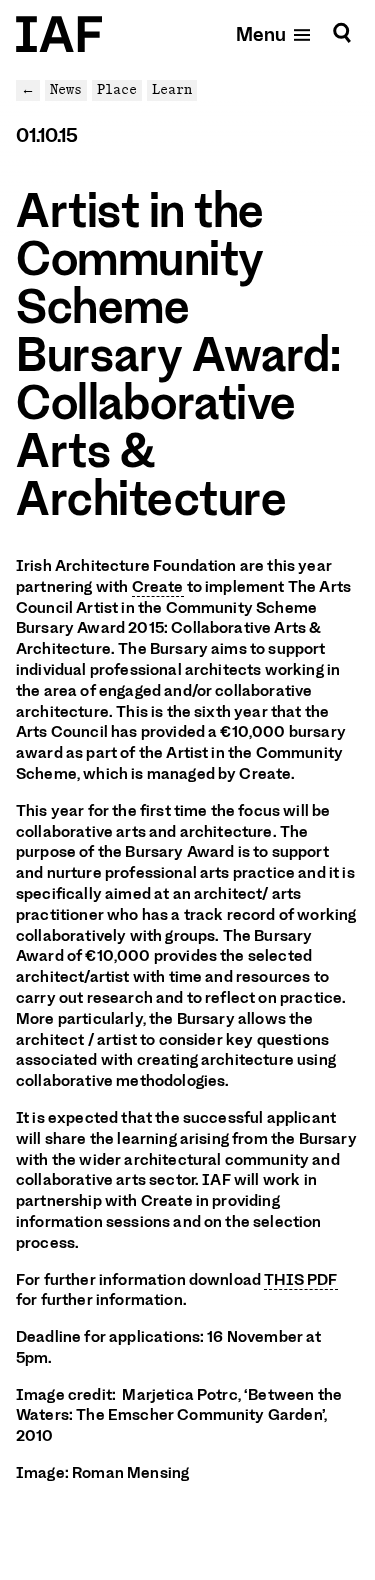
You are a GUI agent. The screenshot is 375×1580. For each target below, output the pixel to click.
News (66, 89)
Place (117, 89)
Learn (172, 89)
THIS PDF (300, 1280)
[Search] (342, 33)
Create (158, 587)
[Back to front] (59, 34)
